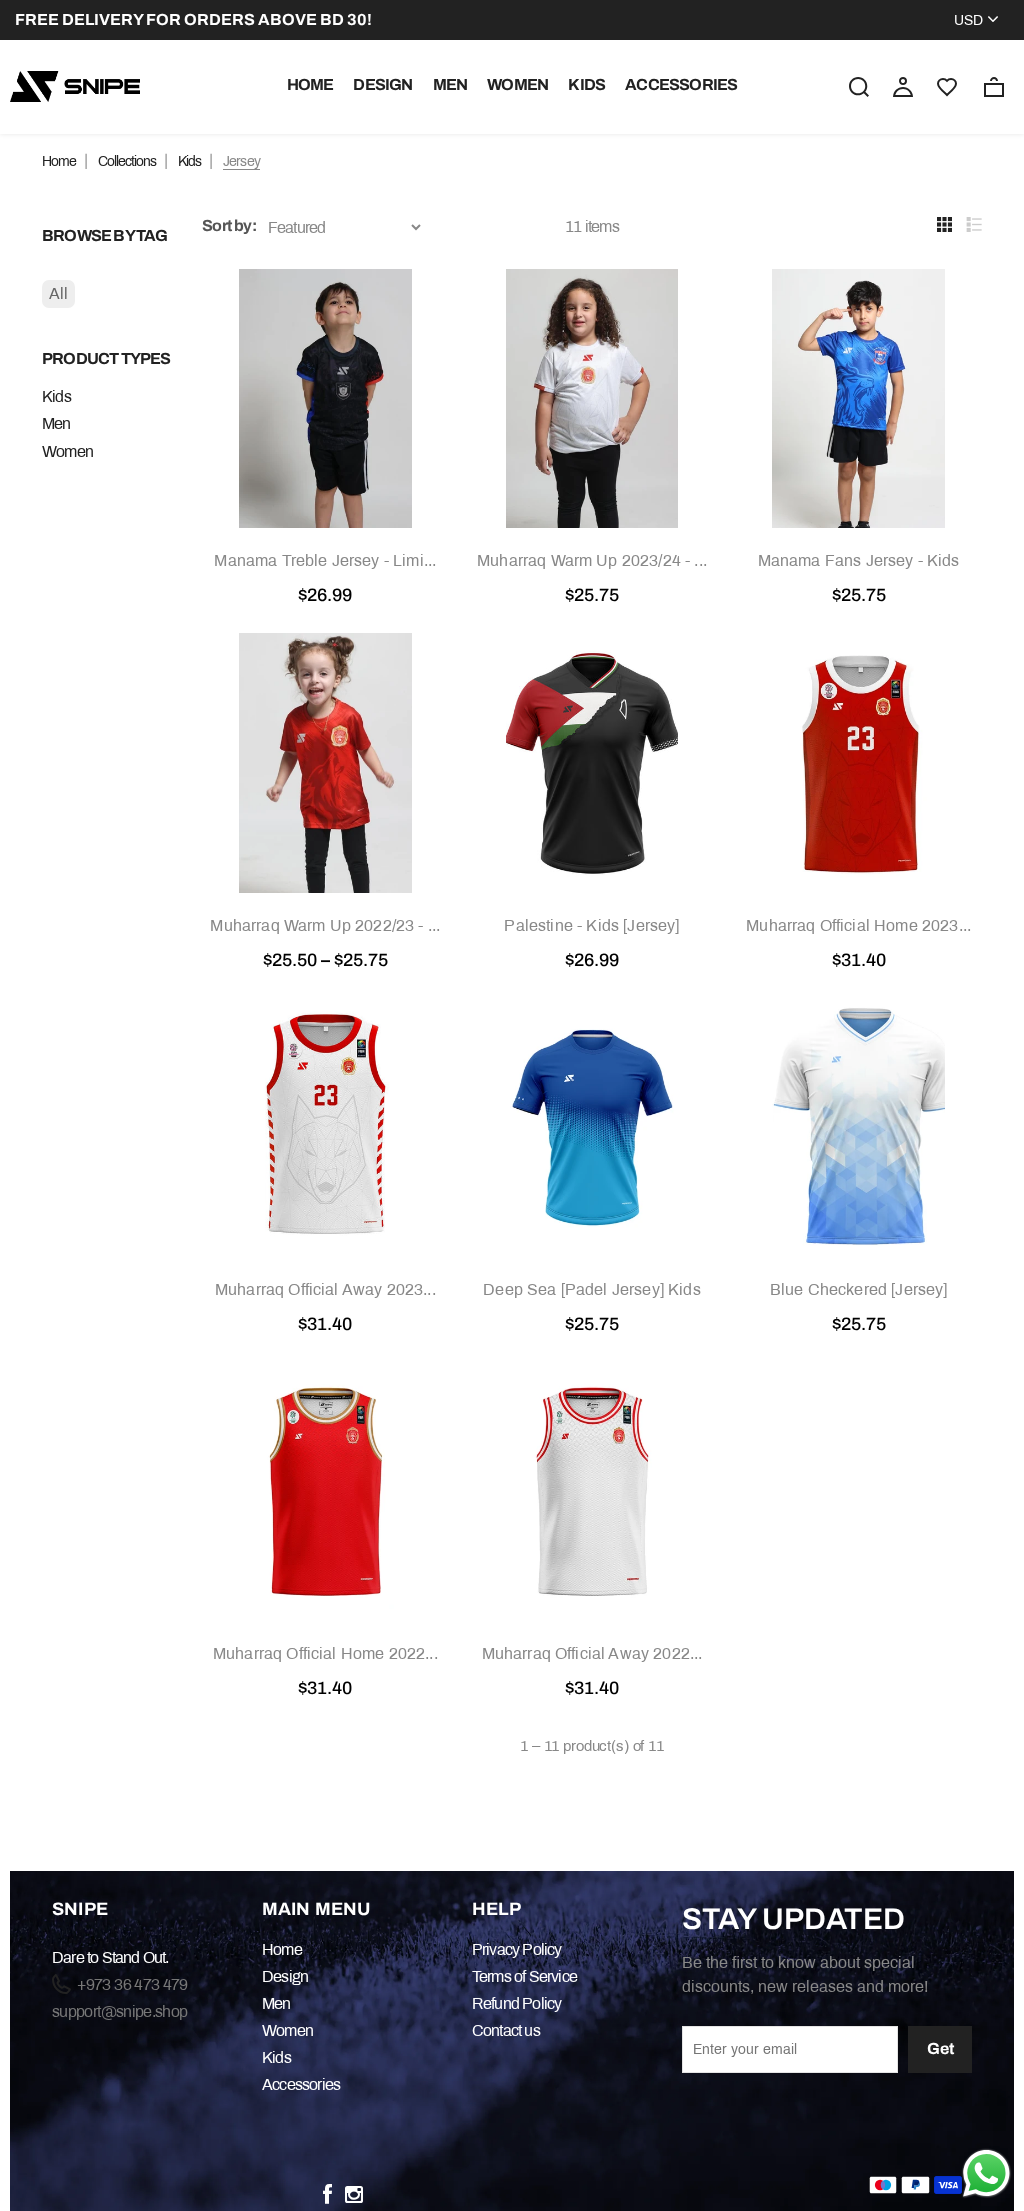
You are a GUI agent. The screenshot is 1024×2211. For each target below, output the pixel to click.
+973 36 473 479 (131, 1984)
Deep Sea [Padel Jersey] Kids (591, 1289)
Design (382, 84)
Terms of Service (524, 1976)
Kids (586, 84)
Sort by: (229, 225)
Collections (127, 161)
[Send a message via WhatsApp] (986, 2173)
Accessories (681, 84)
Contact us (506, 2030)
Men (450, 84)
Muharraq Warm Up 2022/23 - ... (325, 925)
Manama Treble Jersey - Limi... (325, 560)
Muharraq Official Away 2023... (325, 1289)
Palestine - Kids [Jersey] (591, 925)
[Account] (903, 85)
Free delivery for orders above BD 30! (193, 19)
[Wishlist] (947, 86)
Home (310, 84)
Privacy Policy (517, 1949)
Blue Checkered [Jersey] (859, 1289)
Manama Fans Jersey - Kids (859, 560)
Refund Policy (517, 2003)
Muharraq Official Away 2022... (592, 1653)
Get (940, 2048)
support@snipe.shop (119, 2011)
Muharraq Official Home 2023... (858, 925)
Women (517, 84)
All (58, 293)
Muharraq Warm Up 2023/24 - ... (592, 560)
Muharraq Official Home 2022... (325, 1653)
